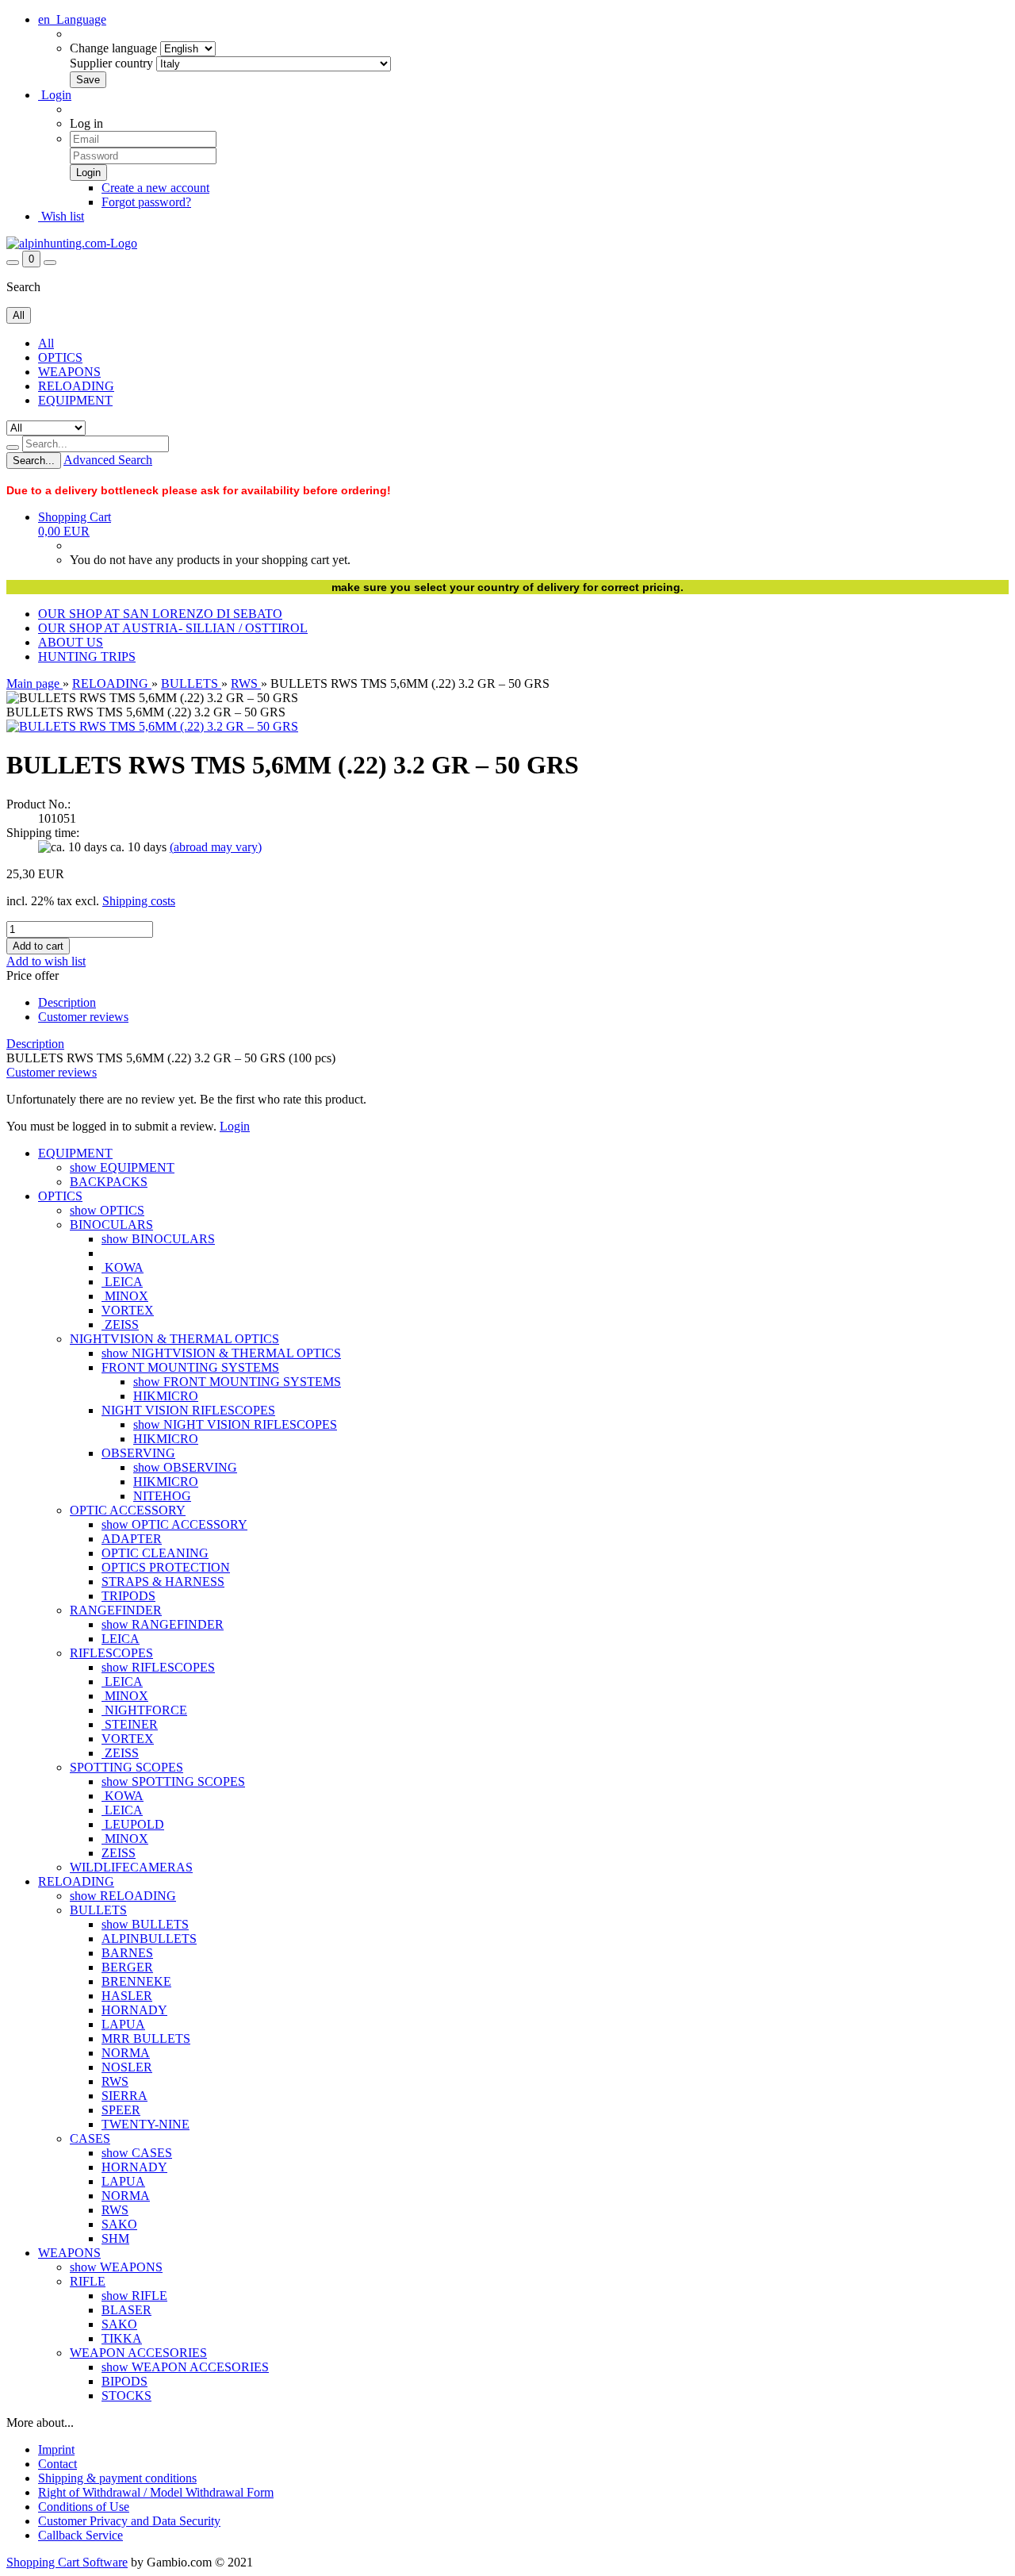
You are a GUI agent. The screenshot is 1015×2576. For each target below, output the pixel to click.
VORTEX (128, 1310)
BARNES (127, 1953)
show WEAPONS (116, 2267)
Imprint (56, 2449)
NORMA (126, 2053)
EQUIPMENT (75, 400)
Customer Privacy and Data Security (129, 2521)
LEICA (122, 1282)
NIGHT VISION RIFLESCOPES (188, 1410)
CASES (90, 2138)
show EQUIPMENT (122, 1167)
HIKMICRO (166, 1396)
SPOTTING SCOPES (126, 1767)
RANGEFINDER (116, 1610)
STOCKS (126, 2396)
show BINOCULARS (158, 1239)
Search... (34, 461)
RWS (115, 2081)
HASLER (127, 1996)
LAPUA (123, 2024)
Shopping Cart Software (67, 2562)
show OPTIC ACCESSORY (174, 1524)
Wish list (61, 216)
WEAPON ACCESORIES (138, 2353)
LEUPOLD (133, 1824)
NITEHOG (162, 1496)
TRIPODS (128, 1596)
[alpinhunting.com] (72, 243)
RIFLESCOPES (111, 1653)
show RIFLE (134, 2296)
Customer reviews (83, 1017)
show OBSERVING (185, 1467)
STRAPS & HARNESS (163, 1582)
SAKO (119, 2224)
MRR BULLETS (146, 2039)
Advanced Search (108, 460)
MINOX (125, 1296)
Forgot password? (146, 202)
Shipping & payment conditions (117, 2478)
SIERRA (124, 2096)
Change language (113, 48)
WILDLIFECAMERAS (131, 1867)
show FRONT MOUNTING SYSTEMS (237, 1382)
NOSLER (127, 2067)
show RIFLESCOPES (158, 1667)
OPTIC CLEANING (155, 1553)
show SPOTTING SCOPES (173, 1781)
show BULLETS (145, 1924)
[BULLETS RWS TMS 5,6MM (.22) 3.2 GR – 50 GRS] (152, 726)
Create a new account (155, 188)
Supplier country (111, 63)
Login (55, 95)
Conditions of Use (84, 2507)
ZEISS (120, 1324)
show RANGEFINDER (163, 1624)
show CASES (137, 2153)
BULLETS (98, 1910)
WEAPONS (69, 372)
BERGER (127, 1967)
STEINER (130, 1724)
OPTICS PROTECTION (166, 1567)
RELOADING (76, 386)
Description (67, 1002)
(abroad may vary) (216, 847)
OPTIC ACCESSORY (128, 1510)
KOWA (123, 1267)
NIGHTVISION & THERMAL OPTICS (174, 1339)
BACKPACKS (109, 1182)
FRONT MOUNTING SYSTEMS (190, 1367)
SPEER (121, 2110)
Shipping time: (43, 833)
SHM (115, 2238)
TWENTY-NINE (146, 2124)
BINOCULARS (111, 1225)
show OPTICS (107, 1210)
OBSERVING (138, 1453)
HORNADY (134, 2010)
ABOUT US (71, 642)
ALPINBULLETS (149, 1939)
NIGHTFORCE (144, 1710)
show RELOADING (123, 1896)
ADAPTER (132, 1539)
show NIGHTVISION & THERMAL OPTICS (221, 1353)
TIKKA (122, 2338)
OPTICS (60, 357)
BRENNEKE (136, 1981)
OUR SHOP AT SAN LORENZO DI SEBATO (160, 614)
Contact (57, 2464)
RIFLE (88, 2281)
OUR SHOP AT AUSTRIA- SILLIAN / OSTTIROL (173, 628)
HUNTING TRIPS (87, 656)
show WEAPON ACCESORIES (185, 2367)
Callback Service (80, 2535)
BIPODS (124, 2381)
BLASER (126, 2310)
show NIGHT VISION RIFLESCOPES (235, 1424)
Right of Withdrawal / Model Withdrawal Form (156, 2492)
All (46, 343)
